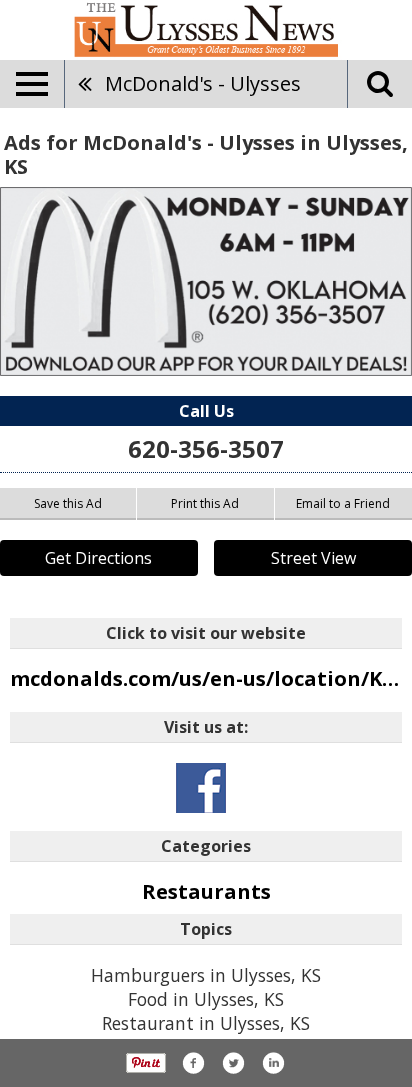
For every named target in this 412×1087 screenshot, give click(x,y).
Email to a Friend (343, 503)
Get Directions (98, 558)
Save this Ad (68, 503)
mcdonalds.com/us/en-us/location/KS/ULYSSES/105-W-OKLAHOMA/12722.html (206, 678)
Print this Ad (205, 503)
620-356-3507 (206, 448)
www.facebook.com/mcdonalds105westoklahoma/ (201, 788)
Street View (313, 558)
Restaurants (206, 891)
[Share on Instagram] (273, 1063)
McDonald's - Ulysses (203, 83)
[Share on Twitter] (233, 1063)
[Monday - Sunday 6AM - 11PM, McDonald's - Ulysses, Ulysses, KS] (206, 281)
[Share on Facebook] (193, 1063)
